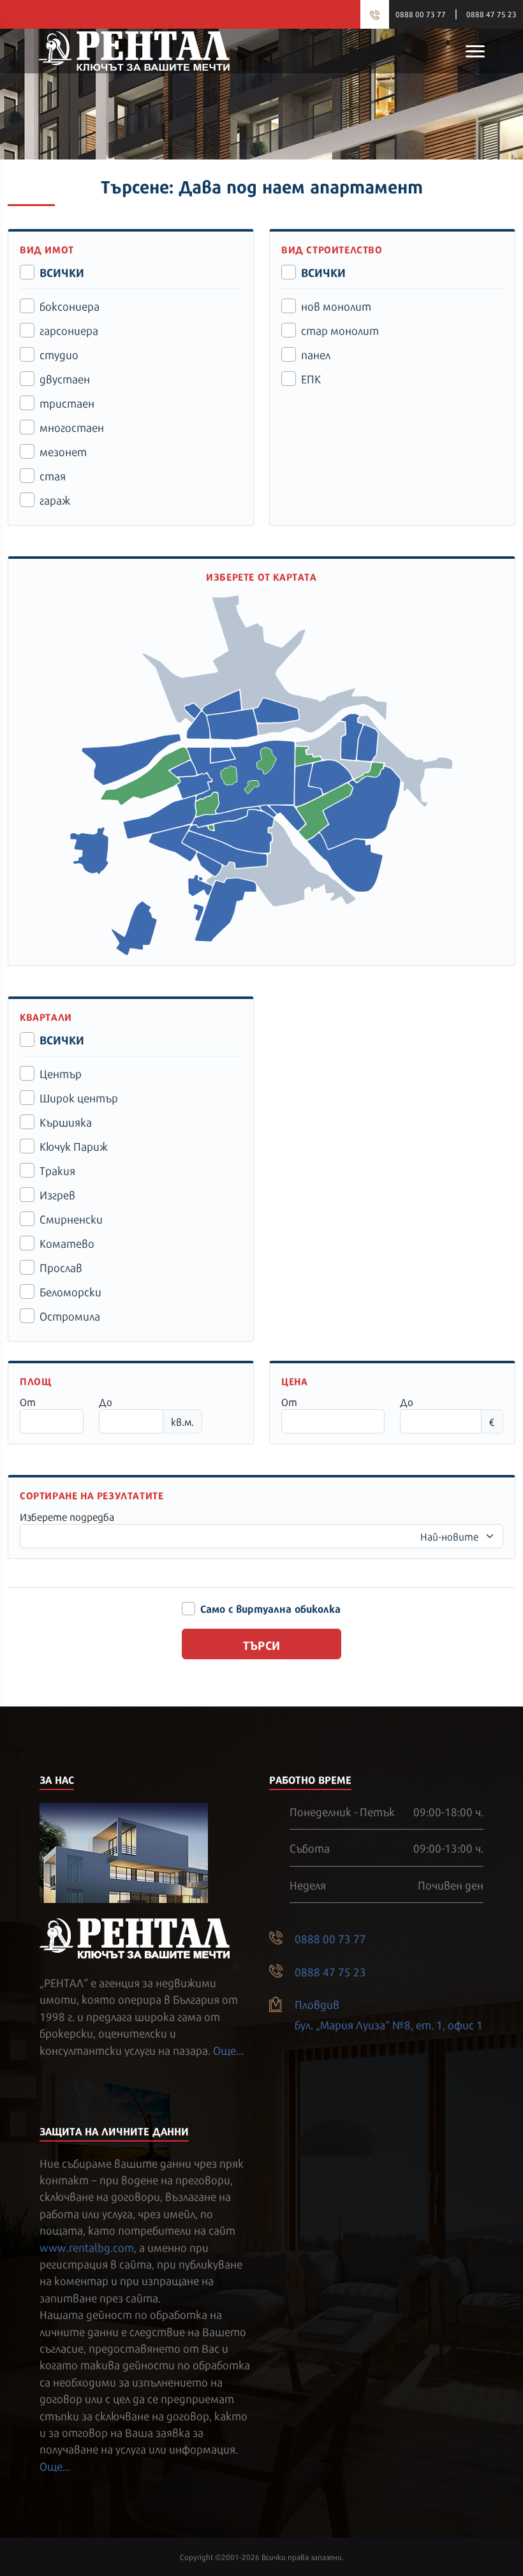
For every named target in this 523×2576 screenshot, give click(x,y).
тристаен (67, 403)
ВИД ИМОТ (47, 249)
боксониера (70, 306)
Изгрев (57, 1194)
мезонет (63, 451)
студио (59, 354)
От (28, 1402)
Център (61, 1073)
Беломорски (70, 1291)
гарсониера (69, 330)
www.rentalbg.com (87, 2247)
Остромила (70, 1315)
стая (53, 475)
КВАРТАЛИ (46, 1017)
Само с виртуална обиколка (270, 1608)
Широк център (79, 1097)
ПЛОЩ (35, 1381)
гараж (55, 500)
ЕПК (311, 378)
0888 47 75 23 (491, 14)
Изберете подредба (67, 1516)
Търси (262, 1644)
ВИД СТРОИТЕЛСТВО (332, 249)
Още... (228, 2050)
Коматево (67, 1243)
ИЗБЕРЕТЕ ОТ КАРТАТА (261, 576)
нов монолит (336, 306)
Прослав (61, 1267)
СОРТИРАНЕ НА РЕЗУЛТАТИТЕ (92, 1495)
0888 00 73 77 (421, 14)
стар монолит (340, 330)
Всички (62, 272)
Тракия (57, 1170)
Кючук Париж (74, 1146)
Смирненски (71, 1218)
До (106, 1402)
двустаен (65, 378)
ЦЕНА (294, 1381)
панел (316, 354)
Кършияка (66, 1121)
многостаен (72, 427)
